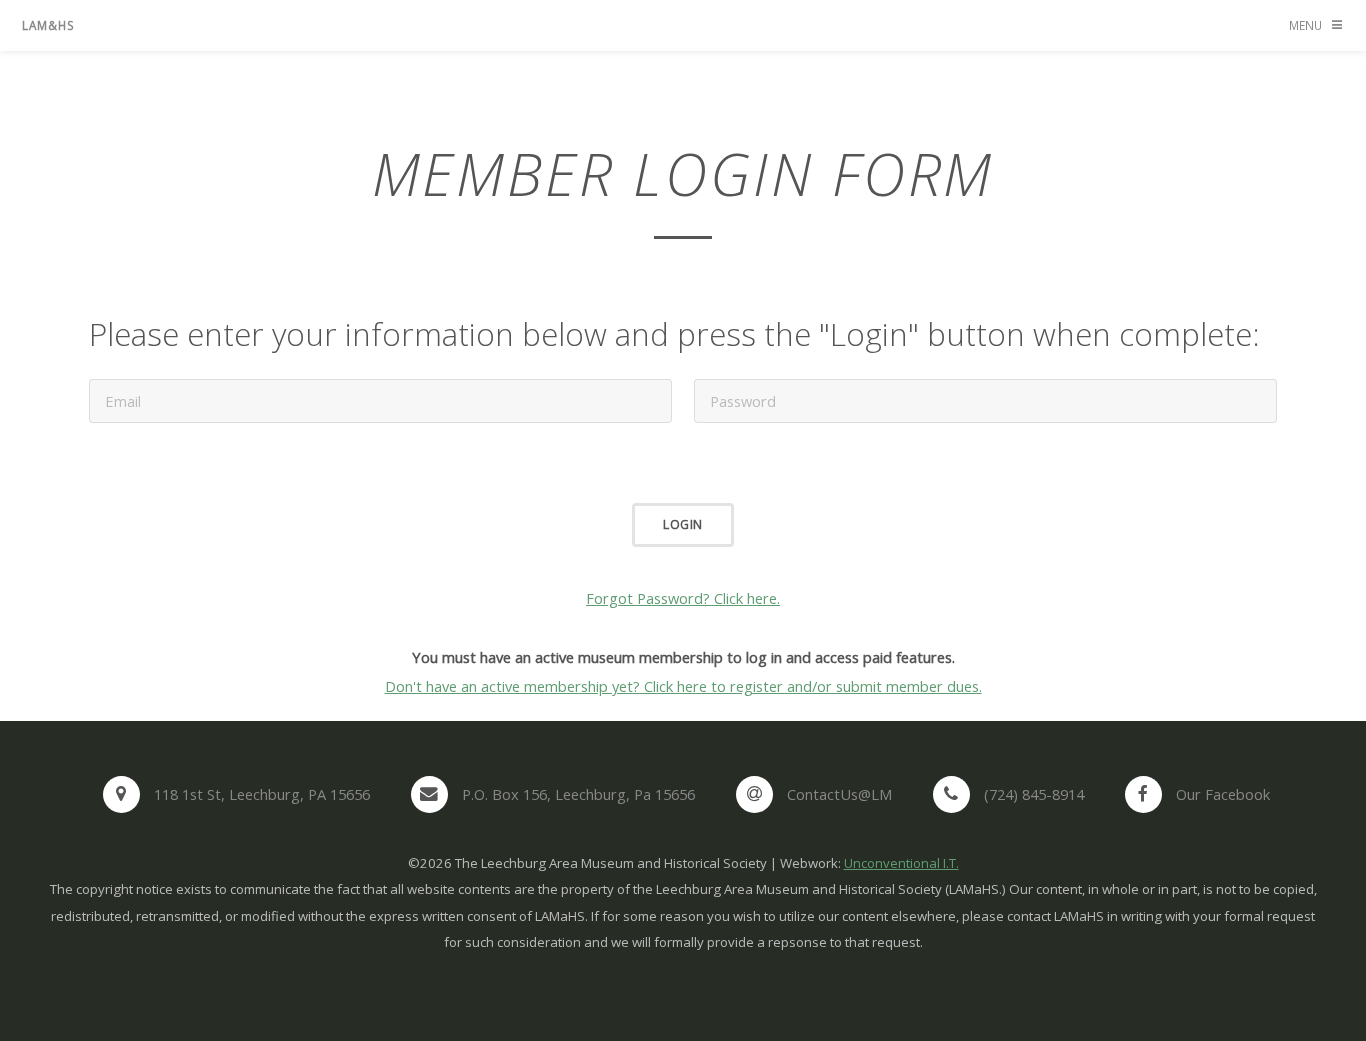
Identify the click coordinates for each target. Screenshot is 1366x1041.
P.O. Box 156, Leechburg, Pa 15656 (578, 794)
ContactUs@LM (839, 794)
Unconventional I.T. (901, 863)
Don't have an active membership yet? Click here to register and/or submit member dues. (683, 686)
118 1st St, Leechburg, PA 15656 (262, 794)
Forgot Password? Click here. (683, 598)
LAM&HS (48, 25)
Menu (1305, 25)
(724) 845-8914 (1034, 794)
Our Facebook (1223, 794)
